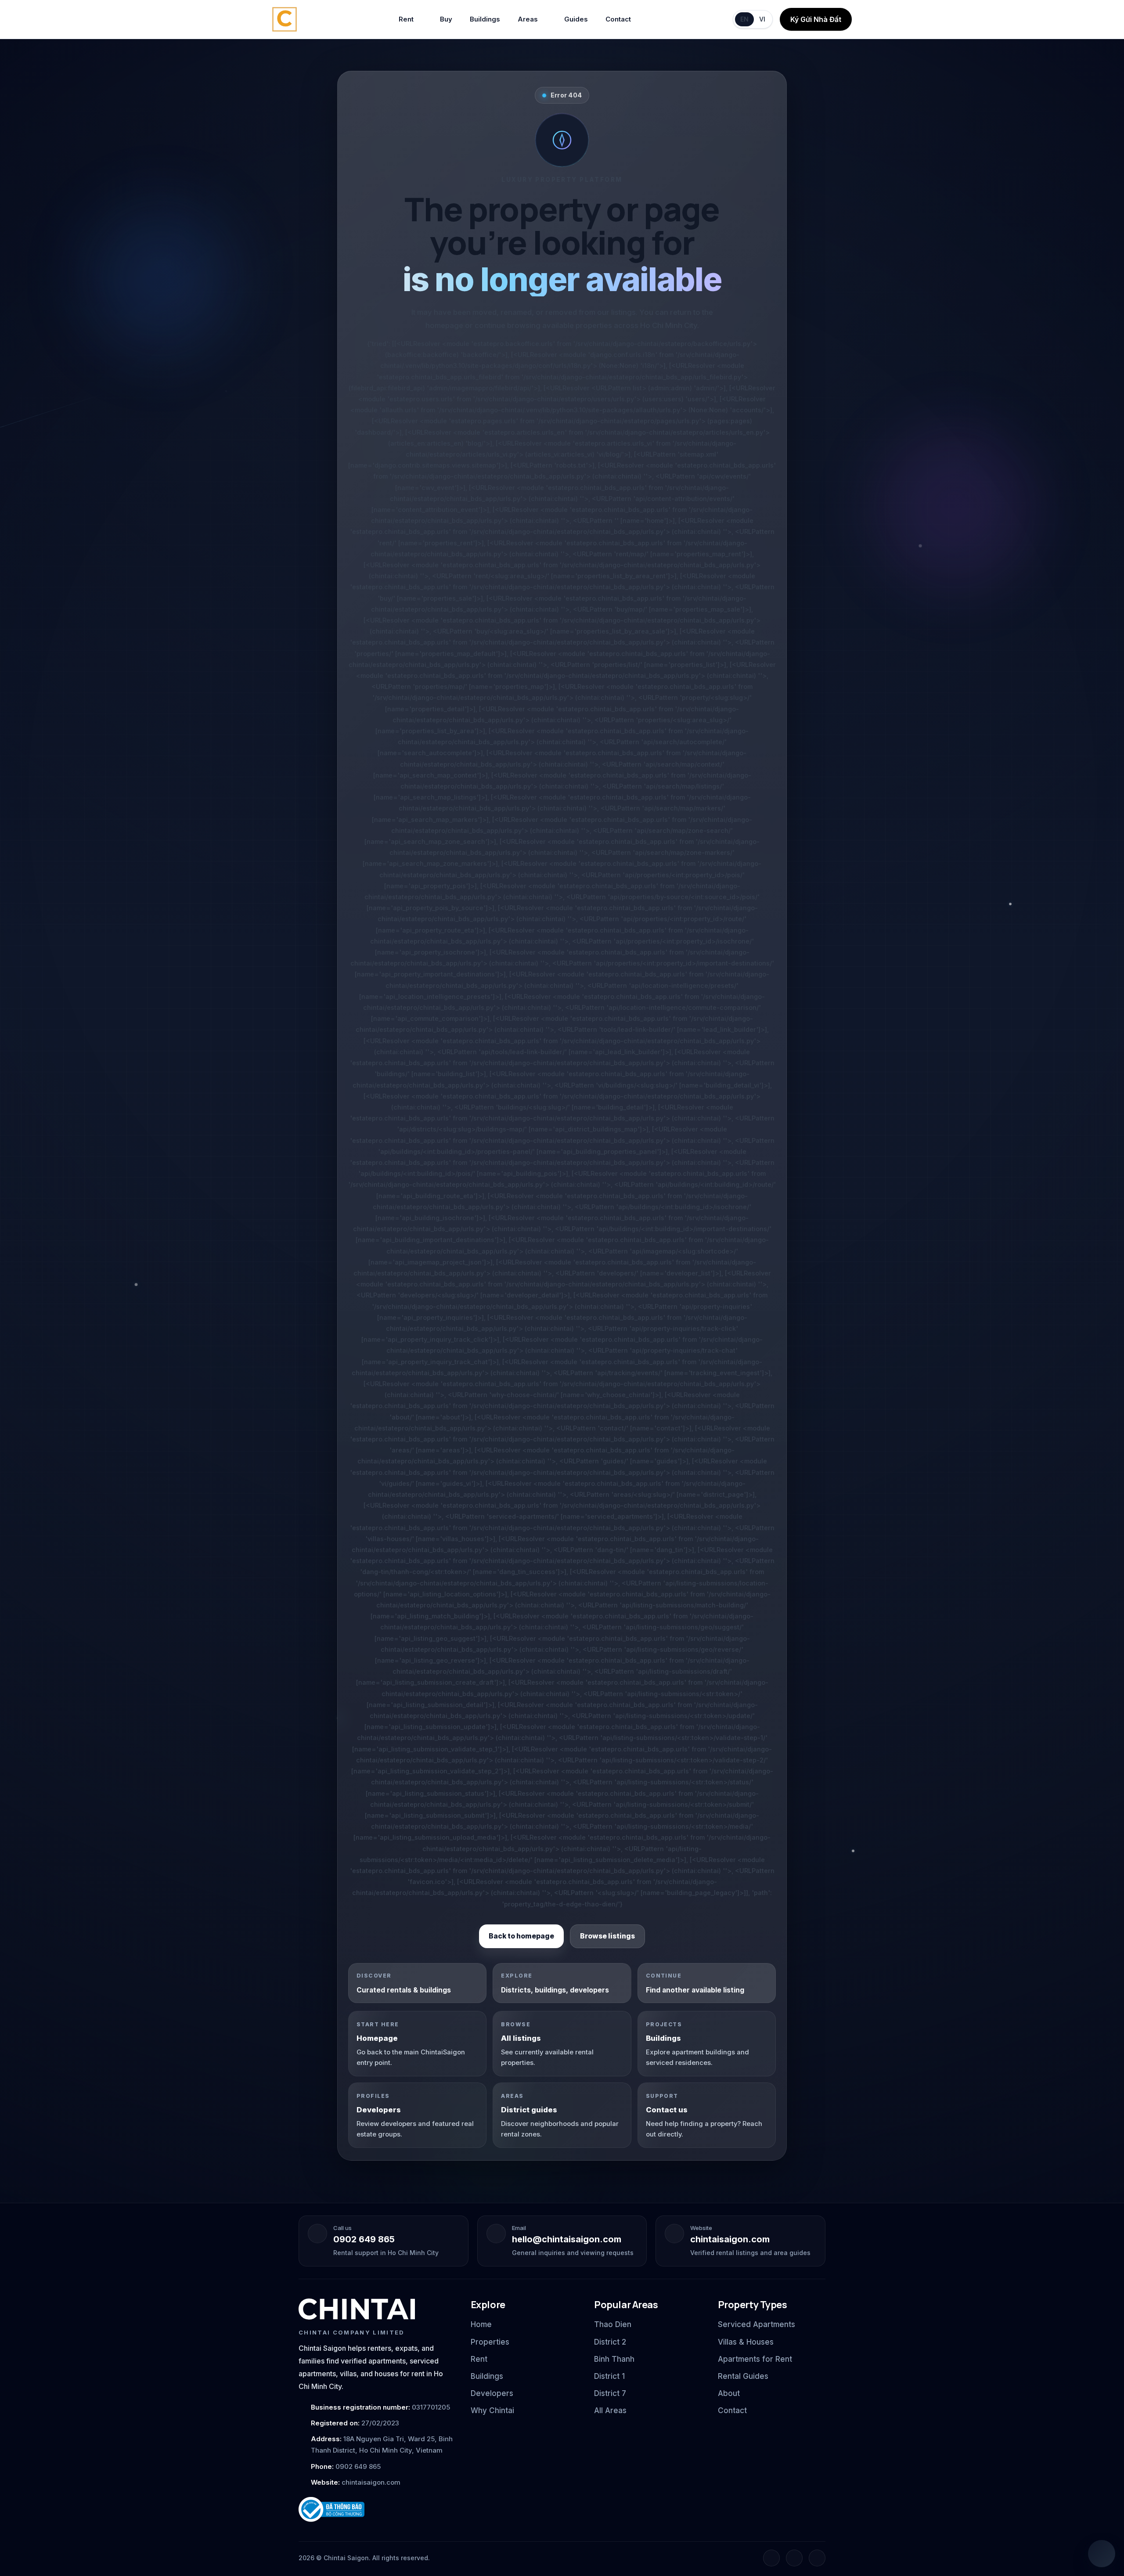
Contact (618, 19)
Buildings (485, 19)
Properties (490, 2342)
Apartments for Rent (755, 2359)
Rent (406, 19)
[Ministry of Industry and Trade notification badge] (377, 2509)
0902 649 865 (364, 2239)
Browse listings (607, 1936)
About (729, 2393)
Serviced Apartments (757, 2324)
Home (481, 2324)
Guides (576, 19)
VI (762, 19)
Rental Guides (743, 2376)
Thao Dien (613, 2324)
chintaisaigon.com (730, 2239)
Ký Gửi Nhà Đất (816, 19)
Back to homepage (521, 1936)
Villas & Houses (746, 2342)
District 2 (610, 2342)
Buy (446, 19)
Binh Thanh (614, 2359)
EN (744, 19)
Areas (528, 19)
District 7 (610, 2393)
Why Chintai (492, 2410)
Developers (492, 2393)
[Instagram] (794, 2558)
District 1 (609, 2376)
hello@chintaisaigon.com (567, 2239)
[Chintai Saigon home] (357, 2309)
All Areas (610, 2410)
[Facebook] (771, 2558)
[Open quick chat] (1102, 2554)
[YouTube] (817, 2558)
